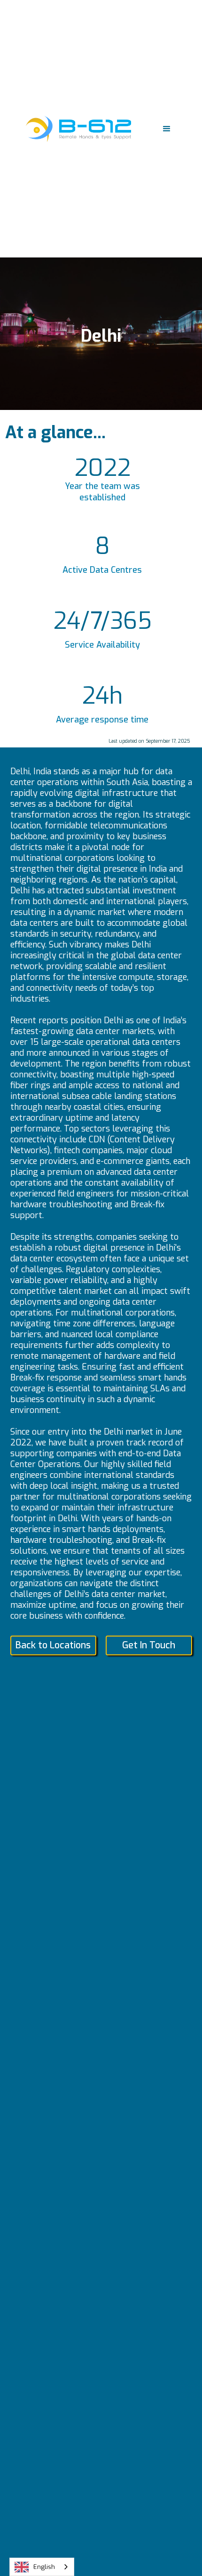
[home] (76, 129)
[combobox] (42, 2567)
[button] (167, 129)
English (44, 2567)
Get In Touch (149, 1645)
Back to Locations (53, 1645)
